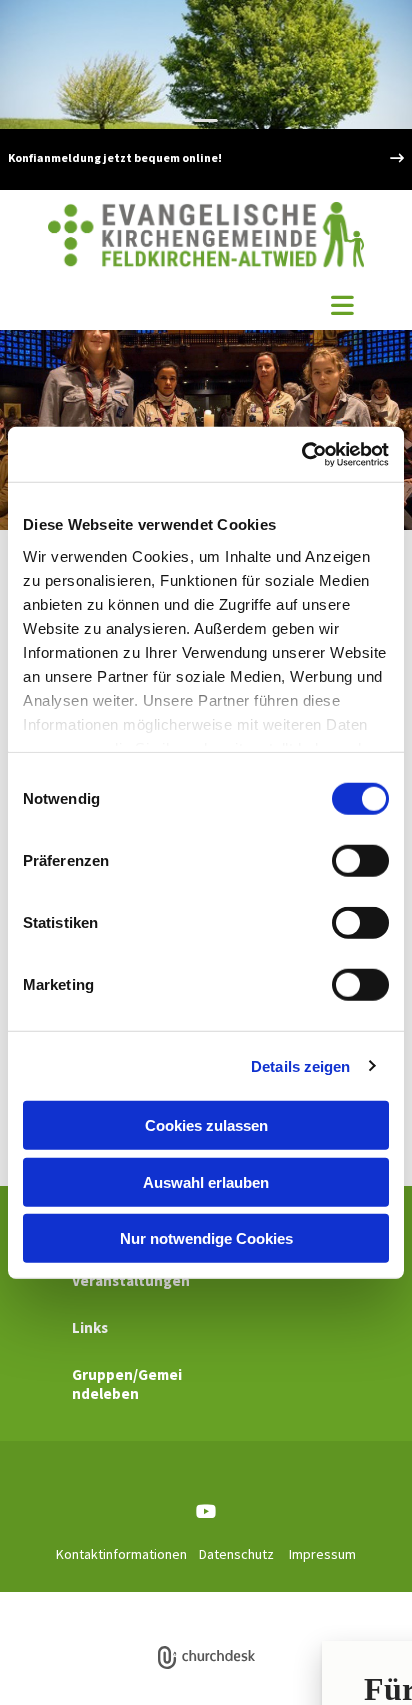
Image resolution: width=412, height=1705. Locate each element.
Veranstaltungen (131, 1280)
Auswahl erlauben (206, 1181)
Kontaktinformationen (121, 1554)
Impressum (322, 1554)
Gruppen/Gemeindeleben (127, 1384)
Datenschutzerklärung (176, 1602)
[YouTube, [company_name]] (206, 1511)
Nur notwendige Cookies (206, 1238)
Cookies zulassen (206, 1125)
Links (90, 1327)
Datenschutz (236, 1554)
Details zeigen (300, 1065)
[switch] (360, 861)
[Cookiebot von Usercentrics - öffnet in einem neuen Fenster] (301, 454)
